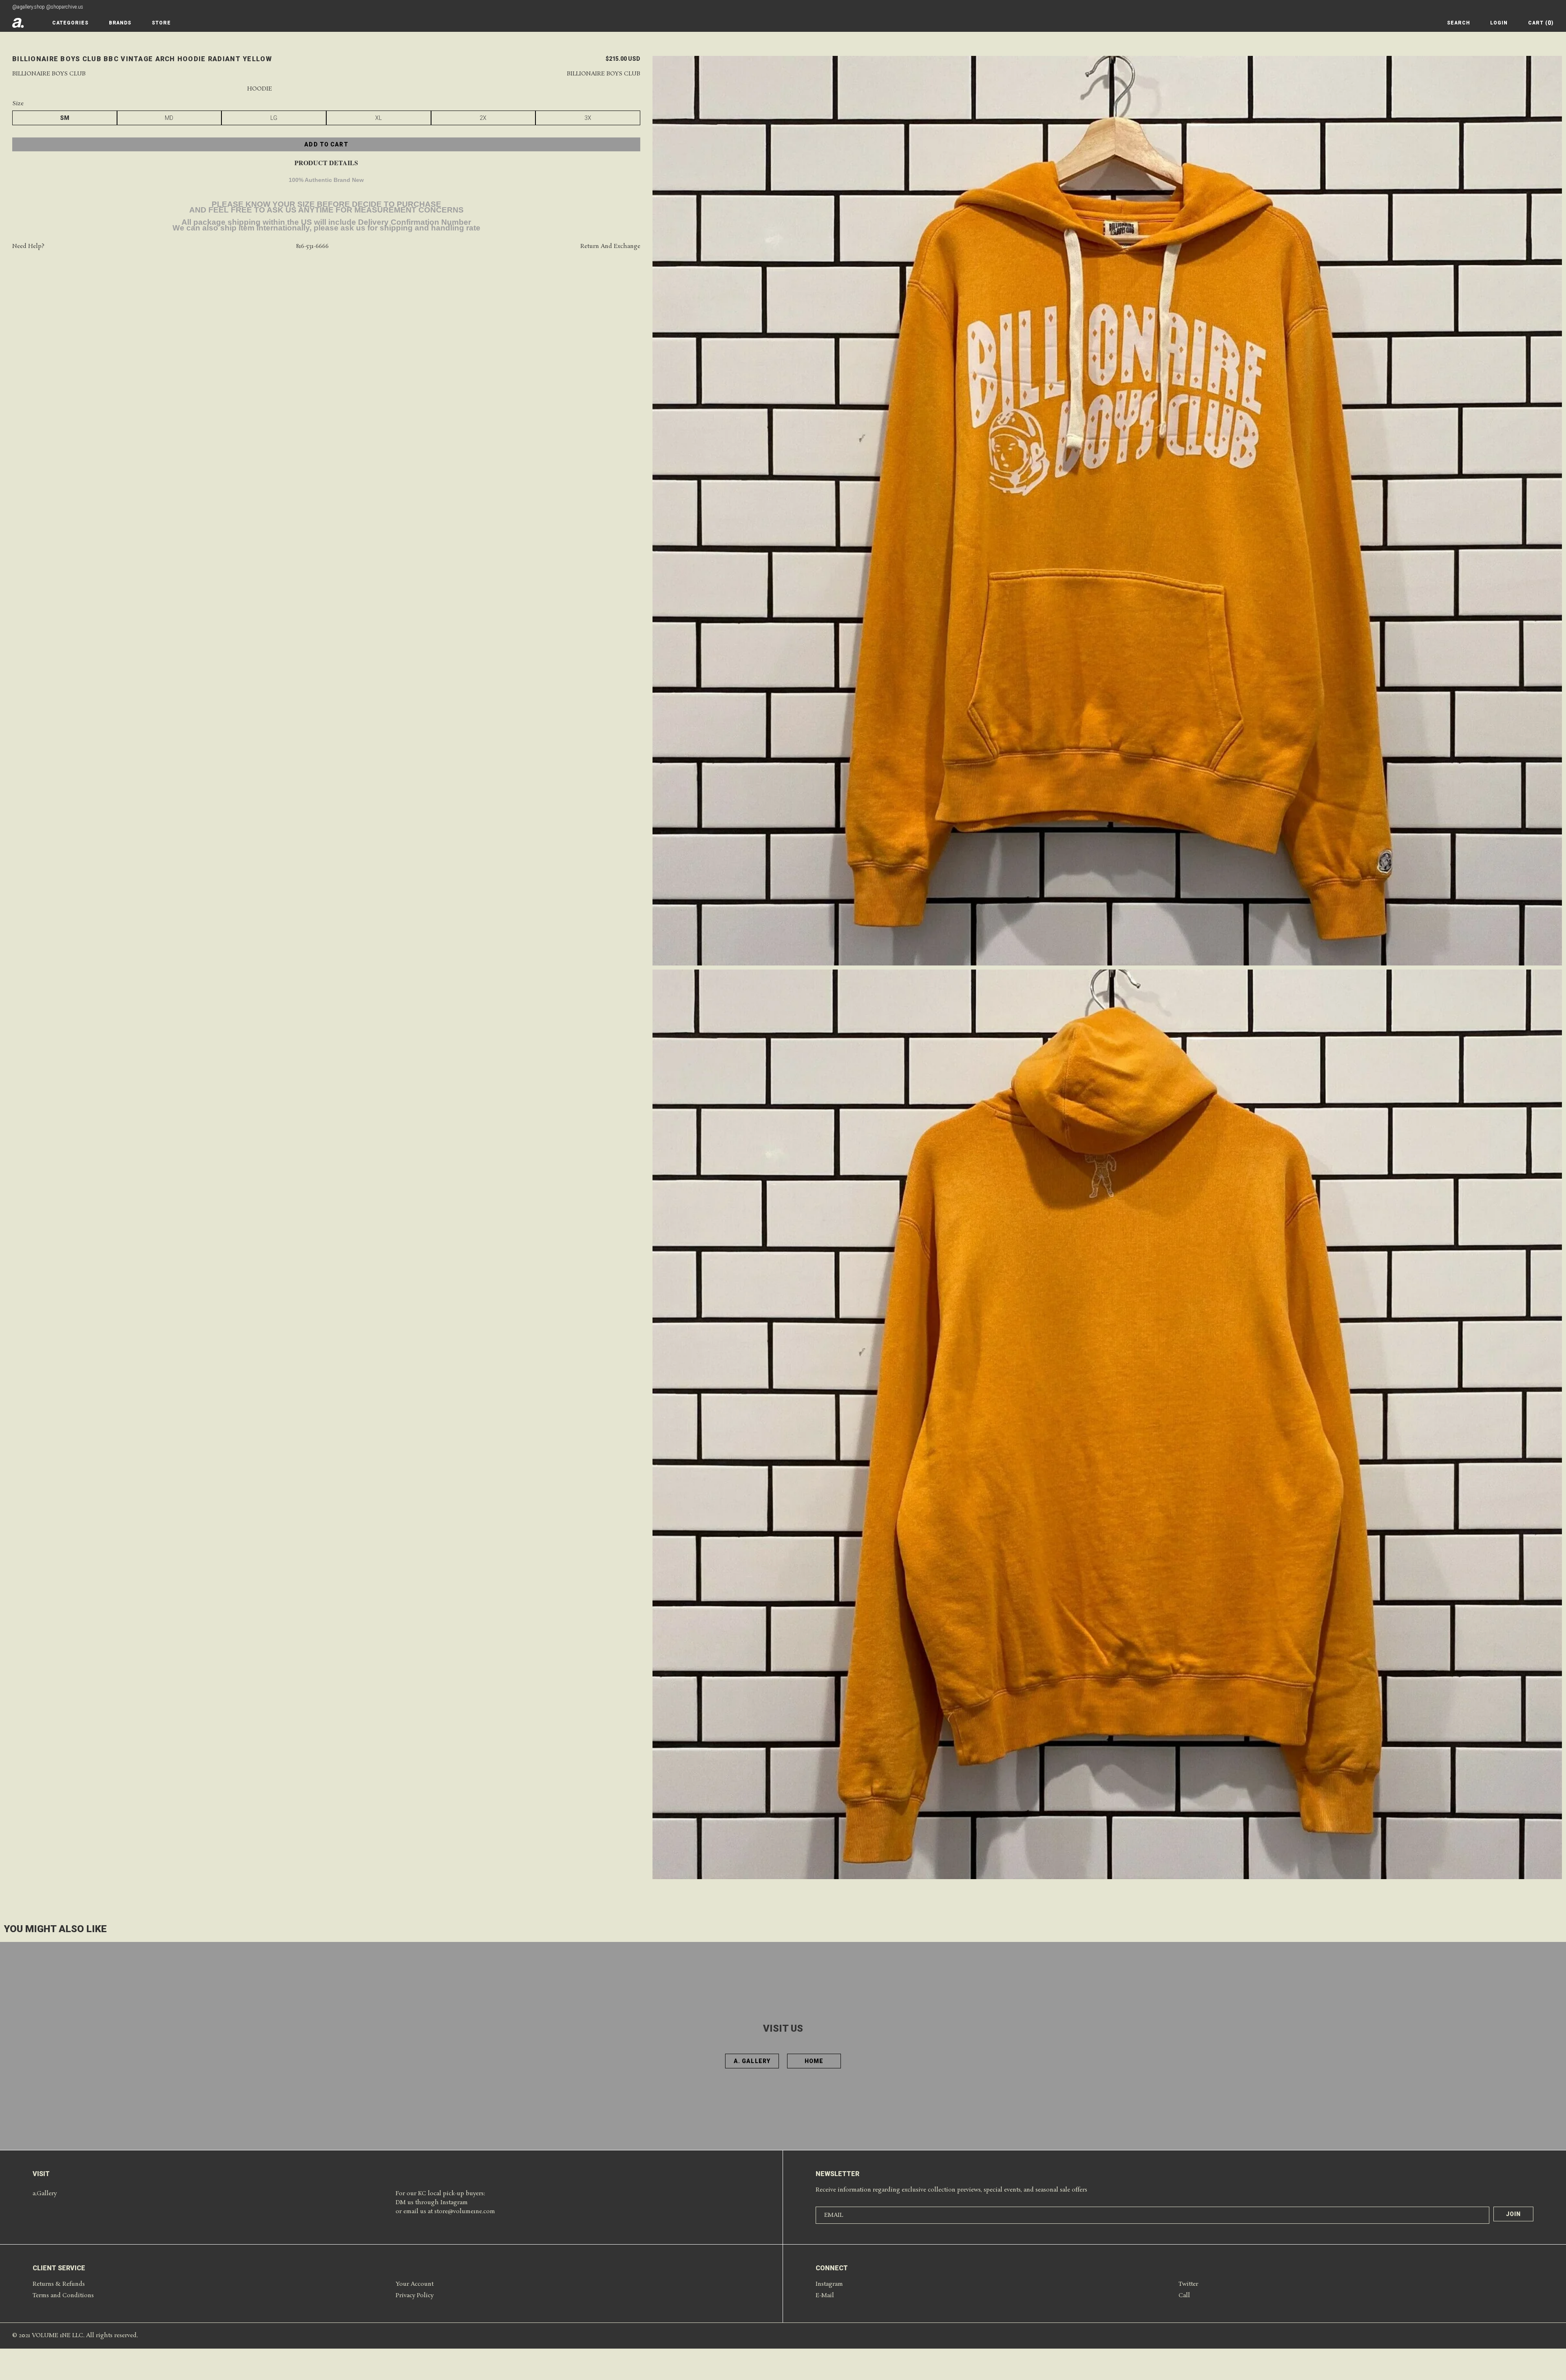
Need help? (28, 247)
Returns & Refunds (59, 2284)
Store (161, 23)
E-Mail (825, 2296)
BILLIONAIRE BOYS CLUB (604, 74)
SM (65, 118)
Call (1184, 2296)
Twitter (1188, 2284)
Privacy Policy (415, 2296)
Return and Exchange (610, 247)
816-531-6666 (312, 247)
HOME (814, 2061)
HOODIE (260, 89)
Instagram (829, 2284)
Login (1499, 23)
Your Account (415, 2284)
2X (483, 118)
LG (274, 118)
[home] (18, 23)
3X (588, 118)
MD (169, 118)
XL (378, 118)
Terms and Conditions (63, 2296)
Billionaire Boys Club (49, 74)
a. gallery (752, 2061)
